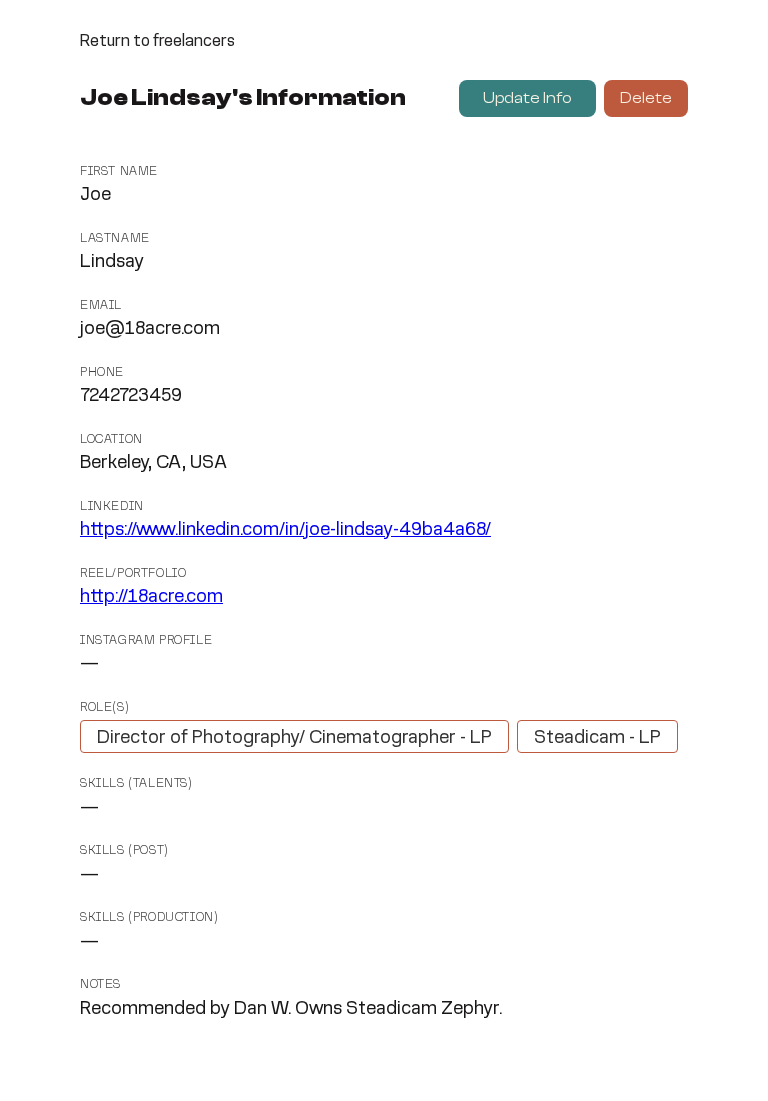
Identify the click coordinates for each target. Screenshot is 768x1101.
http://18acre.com (151, 597)
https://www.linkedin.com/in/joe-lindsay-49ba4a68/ (285, 530)
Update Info (527, 98)
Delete (646, 98)
